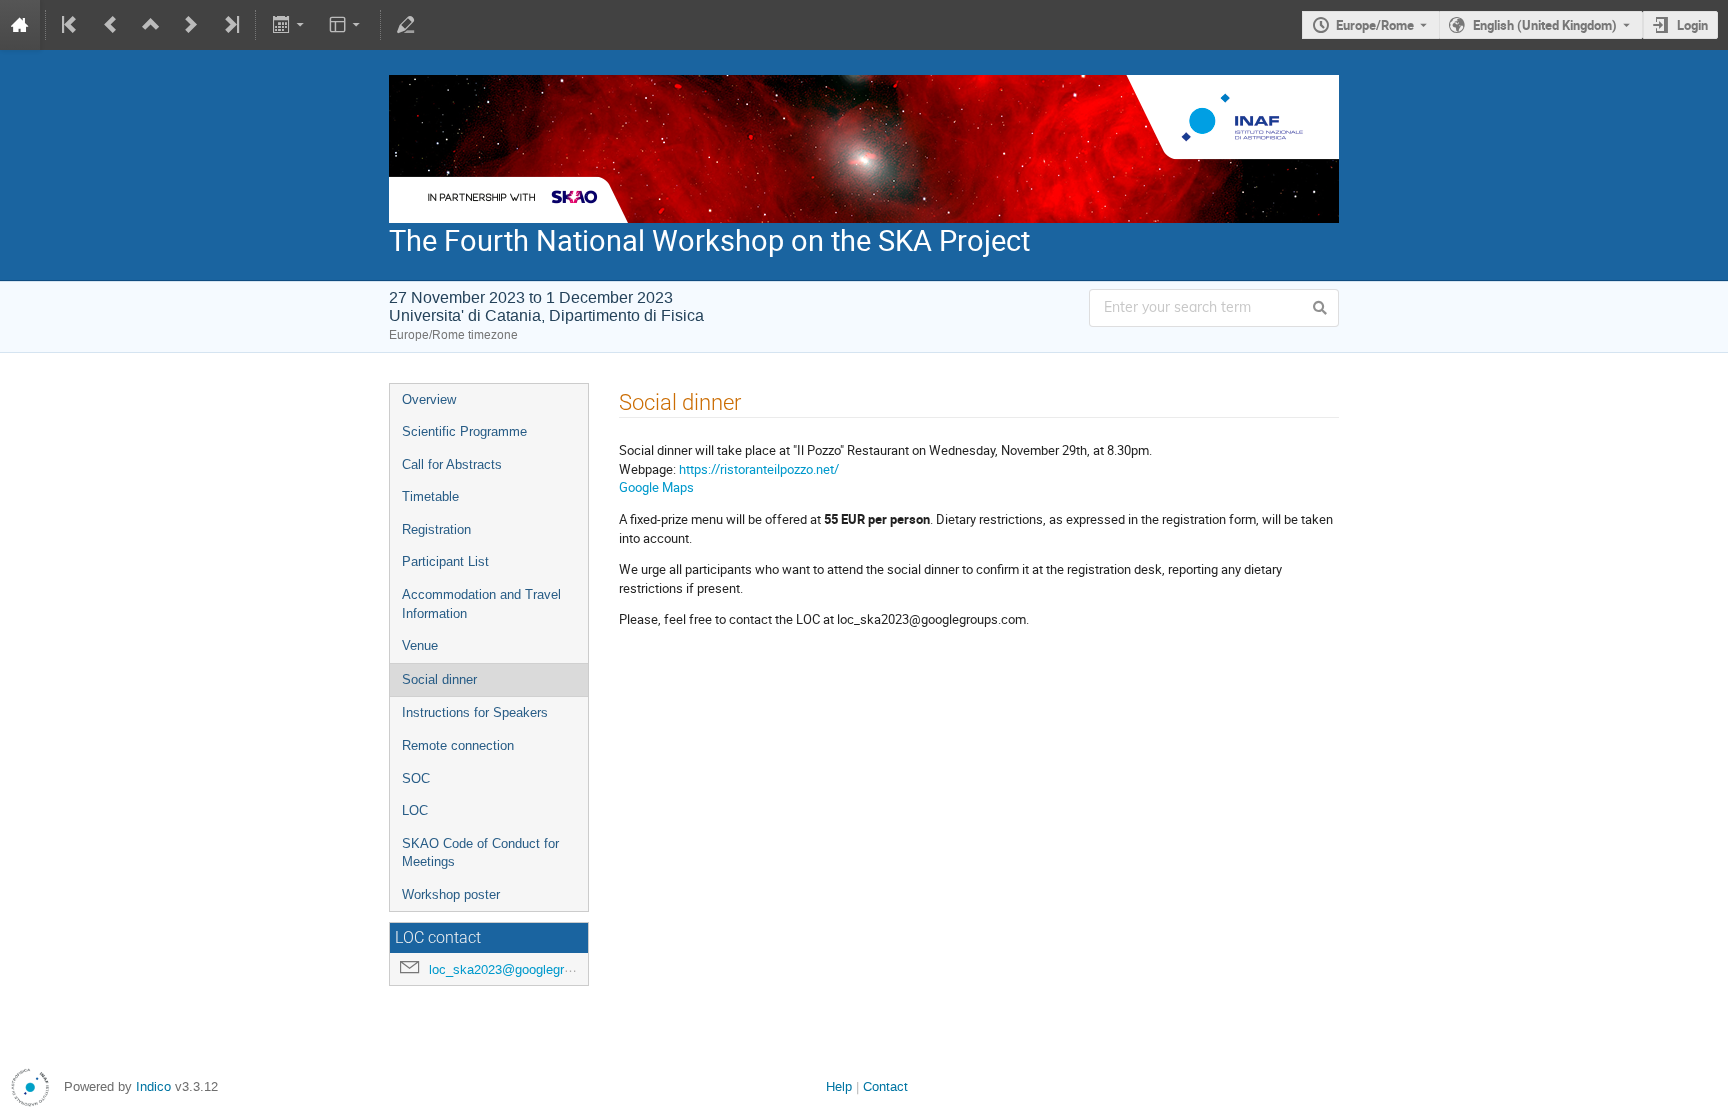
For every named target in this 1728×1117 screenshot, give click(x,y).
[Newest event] (230, 25)
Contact (885, 1086)
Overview (429, 399)
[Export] (289, 25)
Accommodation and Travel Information (481, 604)
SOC (416, 778)
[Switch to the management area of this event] (406, 25)
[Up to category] (151, 25)
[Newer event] (191, 25)
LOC (415, 810)
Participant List (445, 561)
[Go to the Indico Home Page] (20, 25)
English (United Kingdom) (1545, 25)
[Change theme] (346, 25)
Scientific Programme (464, 431)
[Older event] (111, 25)
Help (839, 1086)
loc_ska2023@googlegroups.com (525, 969)
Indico (153, 1086)
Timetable (430, 496)
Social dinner (439, 679)
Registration (436, 529)
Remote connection (458, 745)
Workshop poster (451, 894)
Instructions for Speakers (475, 712)
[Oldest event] (71, 25)
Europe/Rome (1375, 25)
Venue (420, 645)
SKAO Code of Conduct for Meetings (480, 853)
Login (1692, 25)
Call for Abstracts (452, 464)
